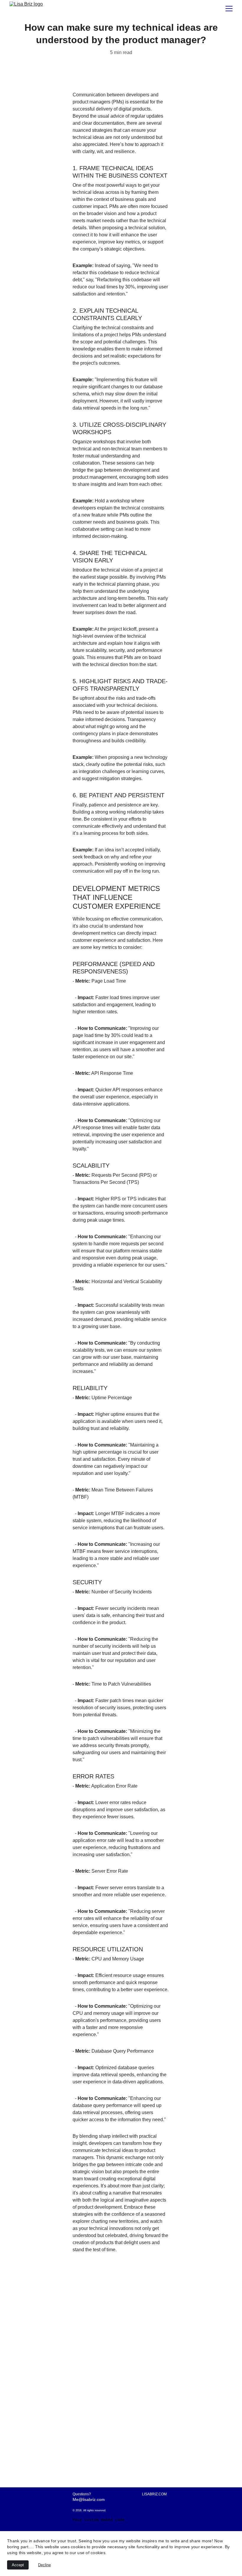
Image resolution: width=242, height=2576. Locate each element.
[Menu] (229, 9)
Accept (18, 2565)
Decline (44, 2565)
